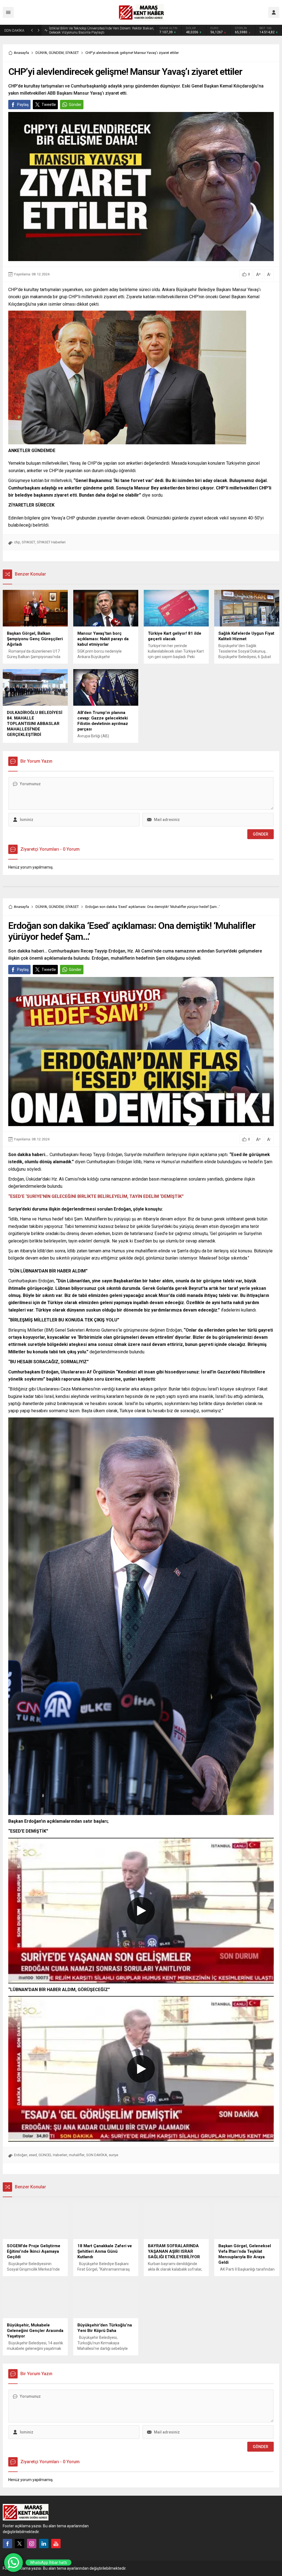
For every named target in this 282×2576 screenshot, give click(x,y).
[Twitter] (20, 2544)
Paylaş (23, 105)
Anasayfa (21, 53)
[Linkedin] (44, 2544)
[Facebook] (7, 2544)
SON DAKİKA (97, 2155)
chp (17, 542)
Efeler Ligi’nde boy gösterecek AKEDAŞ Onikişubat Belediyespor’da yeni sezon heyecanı (101, 30)
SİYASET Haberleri (51, 542)
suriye (113, 2155)
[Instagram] (32, 2544)
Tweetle (49, 105)
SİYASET (72, 53)
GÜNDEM (56, 53)
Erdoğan (21, 2155)
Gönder (75, 105)
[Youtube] (56, 2544)
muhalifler (77, 2155)
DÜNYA (41, 53)
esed (33, 2155)
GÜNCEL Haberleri (53, 2155)
